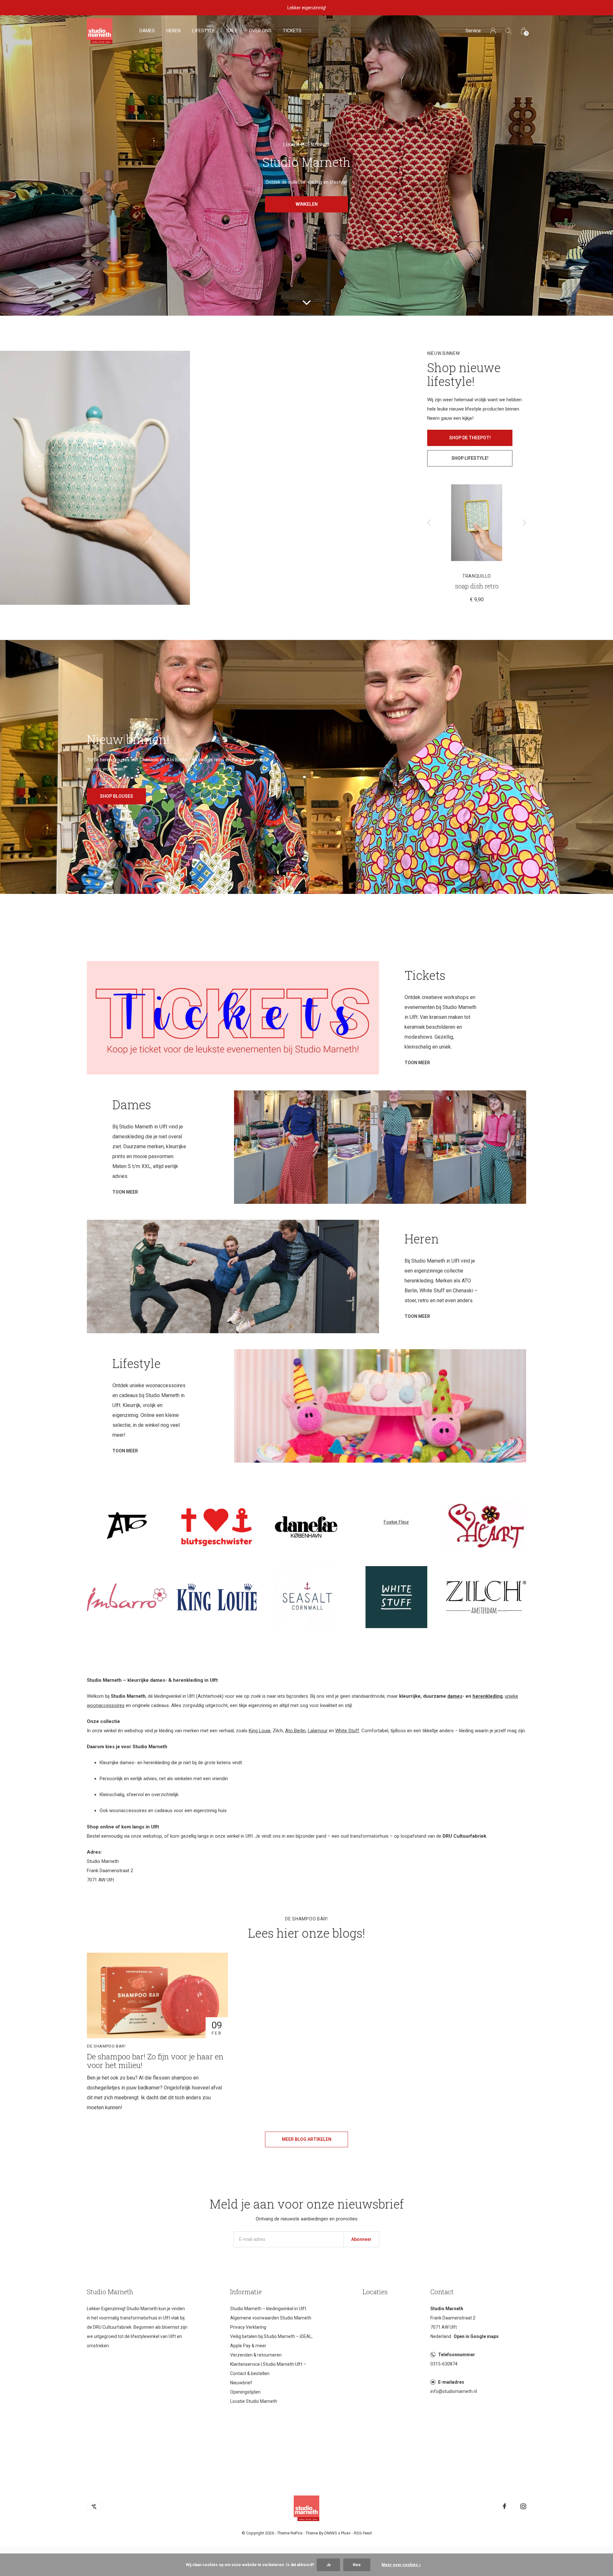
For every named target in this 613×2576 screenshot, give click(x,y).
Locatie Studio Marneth (254, 2401)
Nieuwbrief (241, 2383)
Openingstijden (245, 2392)
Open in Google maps (476, 2336)
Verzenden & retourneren (256, 2355)
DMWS (331, 2533)
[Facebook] (504, 2506)
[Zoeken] (508, 31)
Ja (328, 2565)
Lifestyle (204, 31)
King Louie (260, 1731)
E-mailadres (451, 2382)
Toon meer (417, 1063)
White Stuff (347, 1731)
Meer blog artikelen (307, 2139)
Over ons (260, 31)
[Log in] (493, 31)
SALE (232, 31)
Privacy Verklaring (248, 2327)
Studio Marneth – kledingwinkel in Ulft (268, 2309)
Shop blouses (117, 796)
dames (455, 1696)
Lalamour (318, 1731)
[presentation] (429, 523)
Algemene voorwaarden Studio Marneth (271, 2318)
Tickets (292, 31)
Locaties (375, 2292)
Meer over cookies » (401, 2565)
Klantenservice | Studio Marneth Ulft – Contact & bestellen (268, 2369)
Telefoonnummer (457, 2355)
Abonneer (361, 2239)
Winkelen (307, 204)
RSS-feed (363, 2533)
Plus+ (346, 2533)
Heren (174, 31)
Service (473, 31)
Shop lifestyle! (470, 458)
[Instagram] (523, 2506)
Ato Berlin (295, 1731)
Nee (357, 2565)
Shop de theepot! (470, 438)
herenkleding (488, 1696)
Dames (147, 31)
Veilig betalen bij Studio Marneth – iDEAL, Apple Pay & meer (271, 2341)
